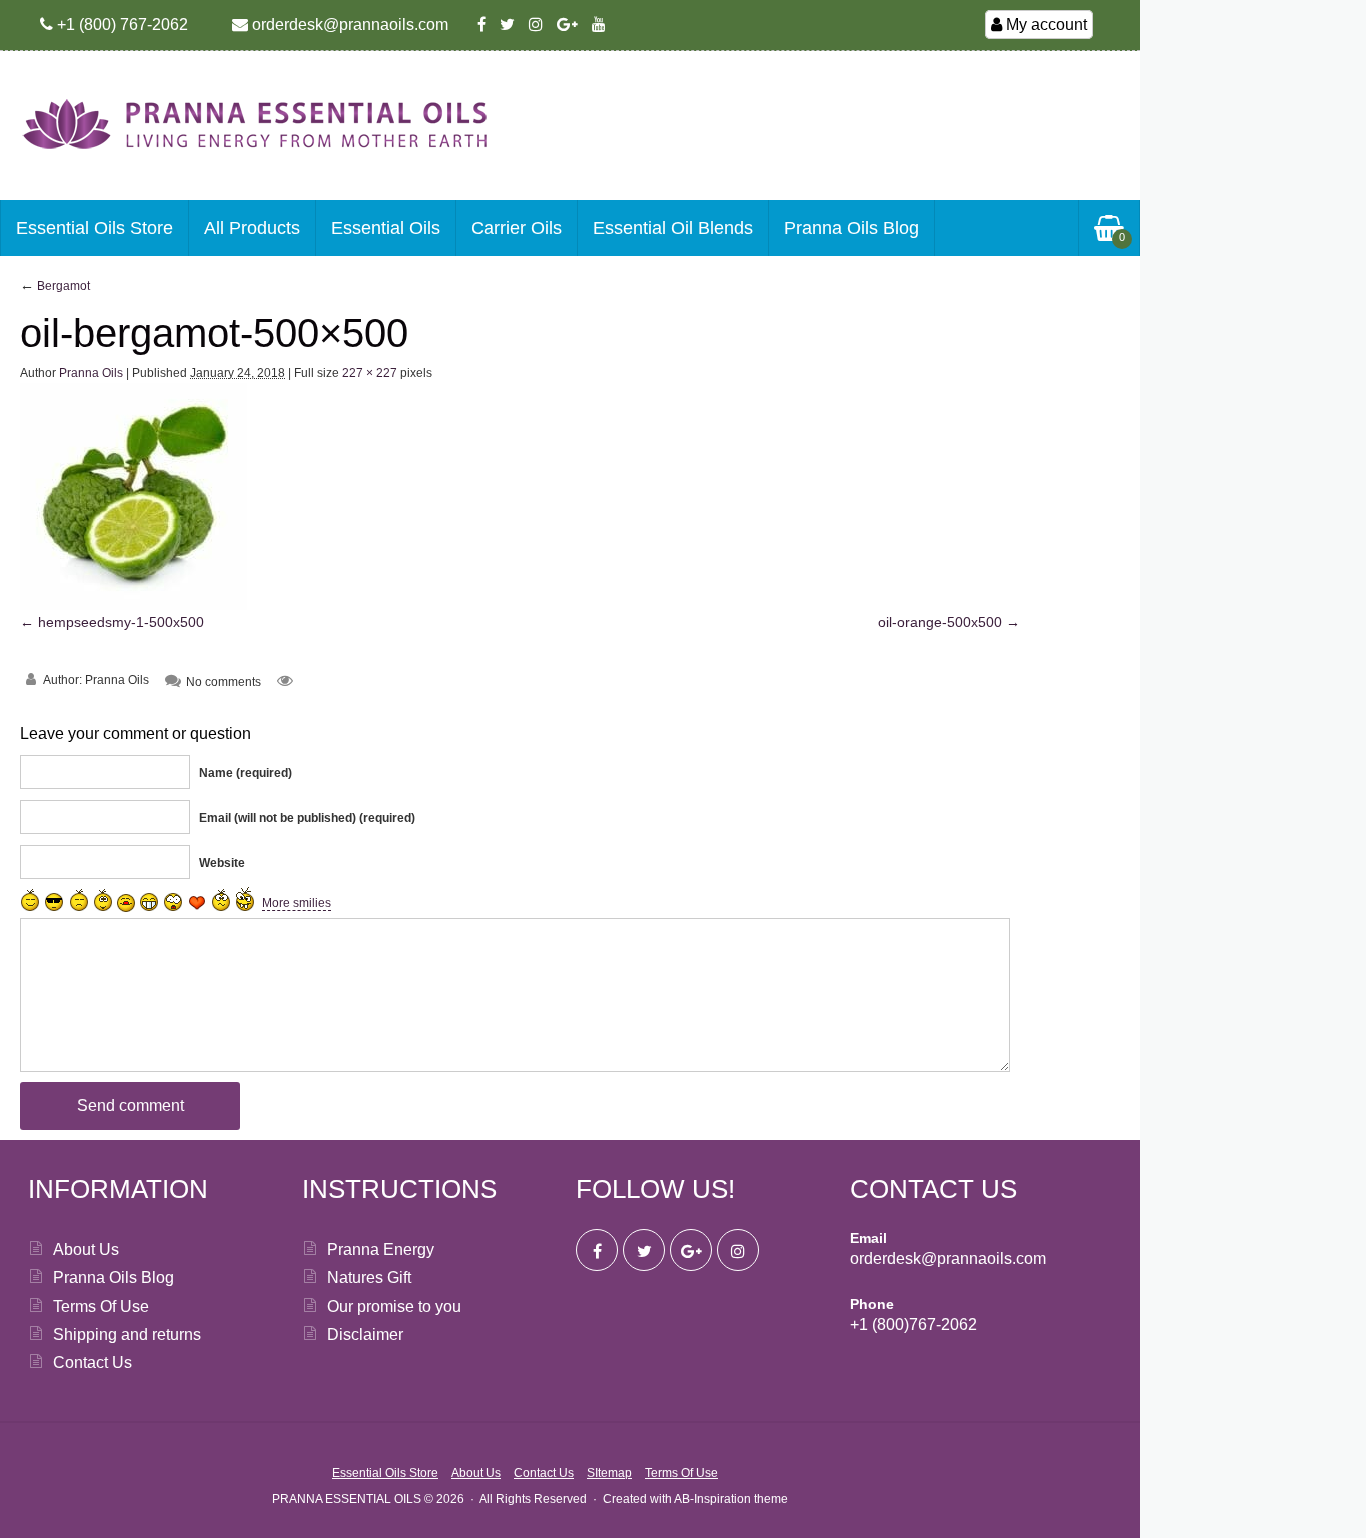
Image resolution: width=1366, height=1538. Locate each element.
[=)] (30, 900)
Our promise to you (394, 1306)
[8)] (54, 901)
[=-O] (173, 902)
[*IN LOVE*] (197, 902)
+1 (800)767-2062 (913, 1324)
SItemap (609, 1473)
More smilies (296, 903)
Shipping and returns (127, 1334)
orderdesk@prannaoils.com (948, 1258)
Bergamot (55, 286)
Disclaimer (365, 1334)
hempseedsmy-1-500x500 (121, 622)
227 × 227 (369, 373)
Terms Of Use (101, 1306)
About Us (86, 1249)
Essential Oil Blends (673, 228)
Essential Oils (385, 228)
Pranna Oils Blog (851, 228)
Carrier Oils (516, 228)
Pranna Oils (91, 373)
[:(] (79, 900)
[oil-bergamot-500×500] (133, 605)
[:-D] (149, 902)
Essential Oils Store (94, 228)
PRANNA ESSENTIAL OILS (346, 1499)
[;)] (103, 900)
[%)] (221, 900)
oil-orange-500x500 (940, 622)
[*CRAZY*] (245, 898)
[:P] (126, 903)
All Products (252, 228)
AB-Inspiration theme (731, 1499)
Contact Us (92, 1362)
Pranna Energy (380, 1249)
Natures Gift (369, 1277)
